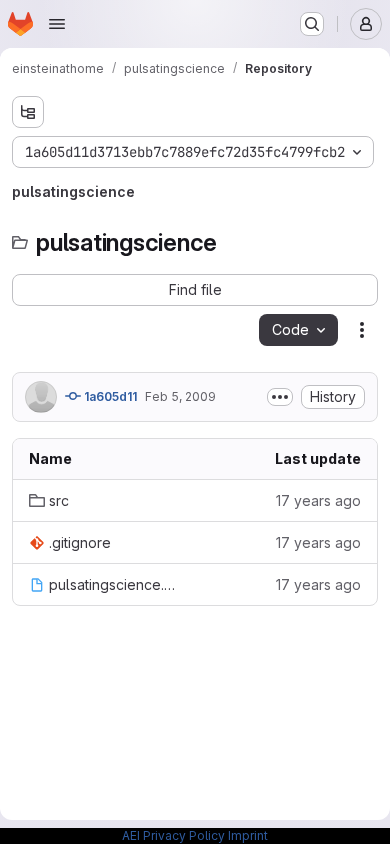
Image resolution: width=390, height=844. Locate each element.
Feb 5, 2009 (180, 396)
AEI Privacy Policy (173, 835)
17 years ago (318, 500)
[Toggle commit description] (280, 397)
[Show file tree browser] (28, 112)
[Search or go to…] (312, 24)
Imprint (248, 835)
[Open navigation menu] (57, 24)
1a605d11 (109, 396)
